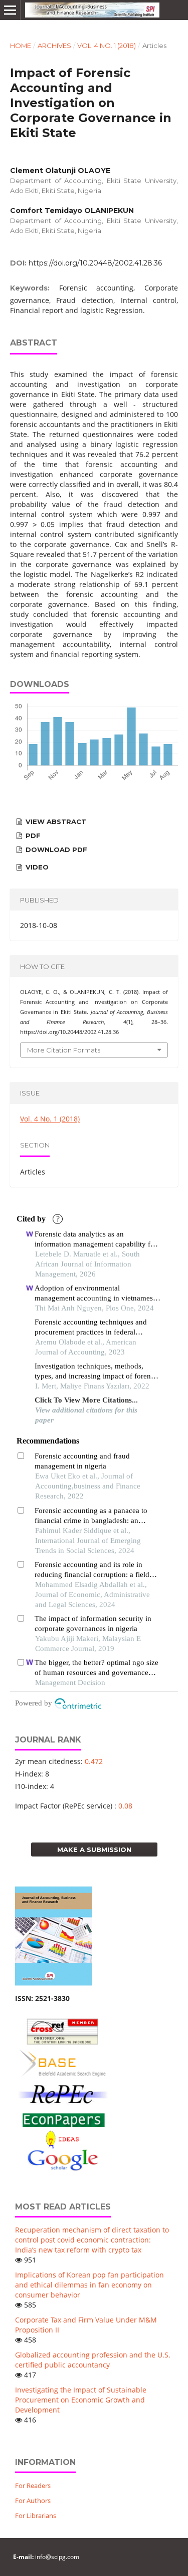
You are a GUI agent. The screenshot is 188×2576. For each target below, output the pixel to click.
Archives (54, 45)
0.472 (94, 1761)
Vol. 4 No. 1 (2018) (107, 45)
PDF (32, 835)
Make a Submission (94, 1849)
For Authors (33, 2500)
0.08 (125, 1806)
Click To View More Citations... (86, 1400)
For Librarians (36, 2515)
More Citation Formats (64, 1050)
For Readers (33, 2485)
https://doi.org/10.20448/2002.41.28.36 (95, 263)
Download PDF (55, 849)
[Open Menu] (10, 10)
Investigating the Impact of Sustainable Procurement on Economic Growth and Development (81, 2400)
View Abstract (55, 821)
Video (36, 867)
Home (21, 45)
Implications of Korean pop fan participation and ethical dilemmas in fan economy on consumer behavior (89, 2285)
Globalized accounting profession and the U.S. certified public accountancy (93, 2360)
